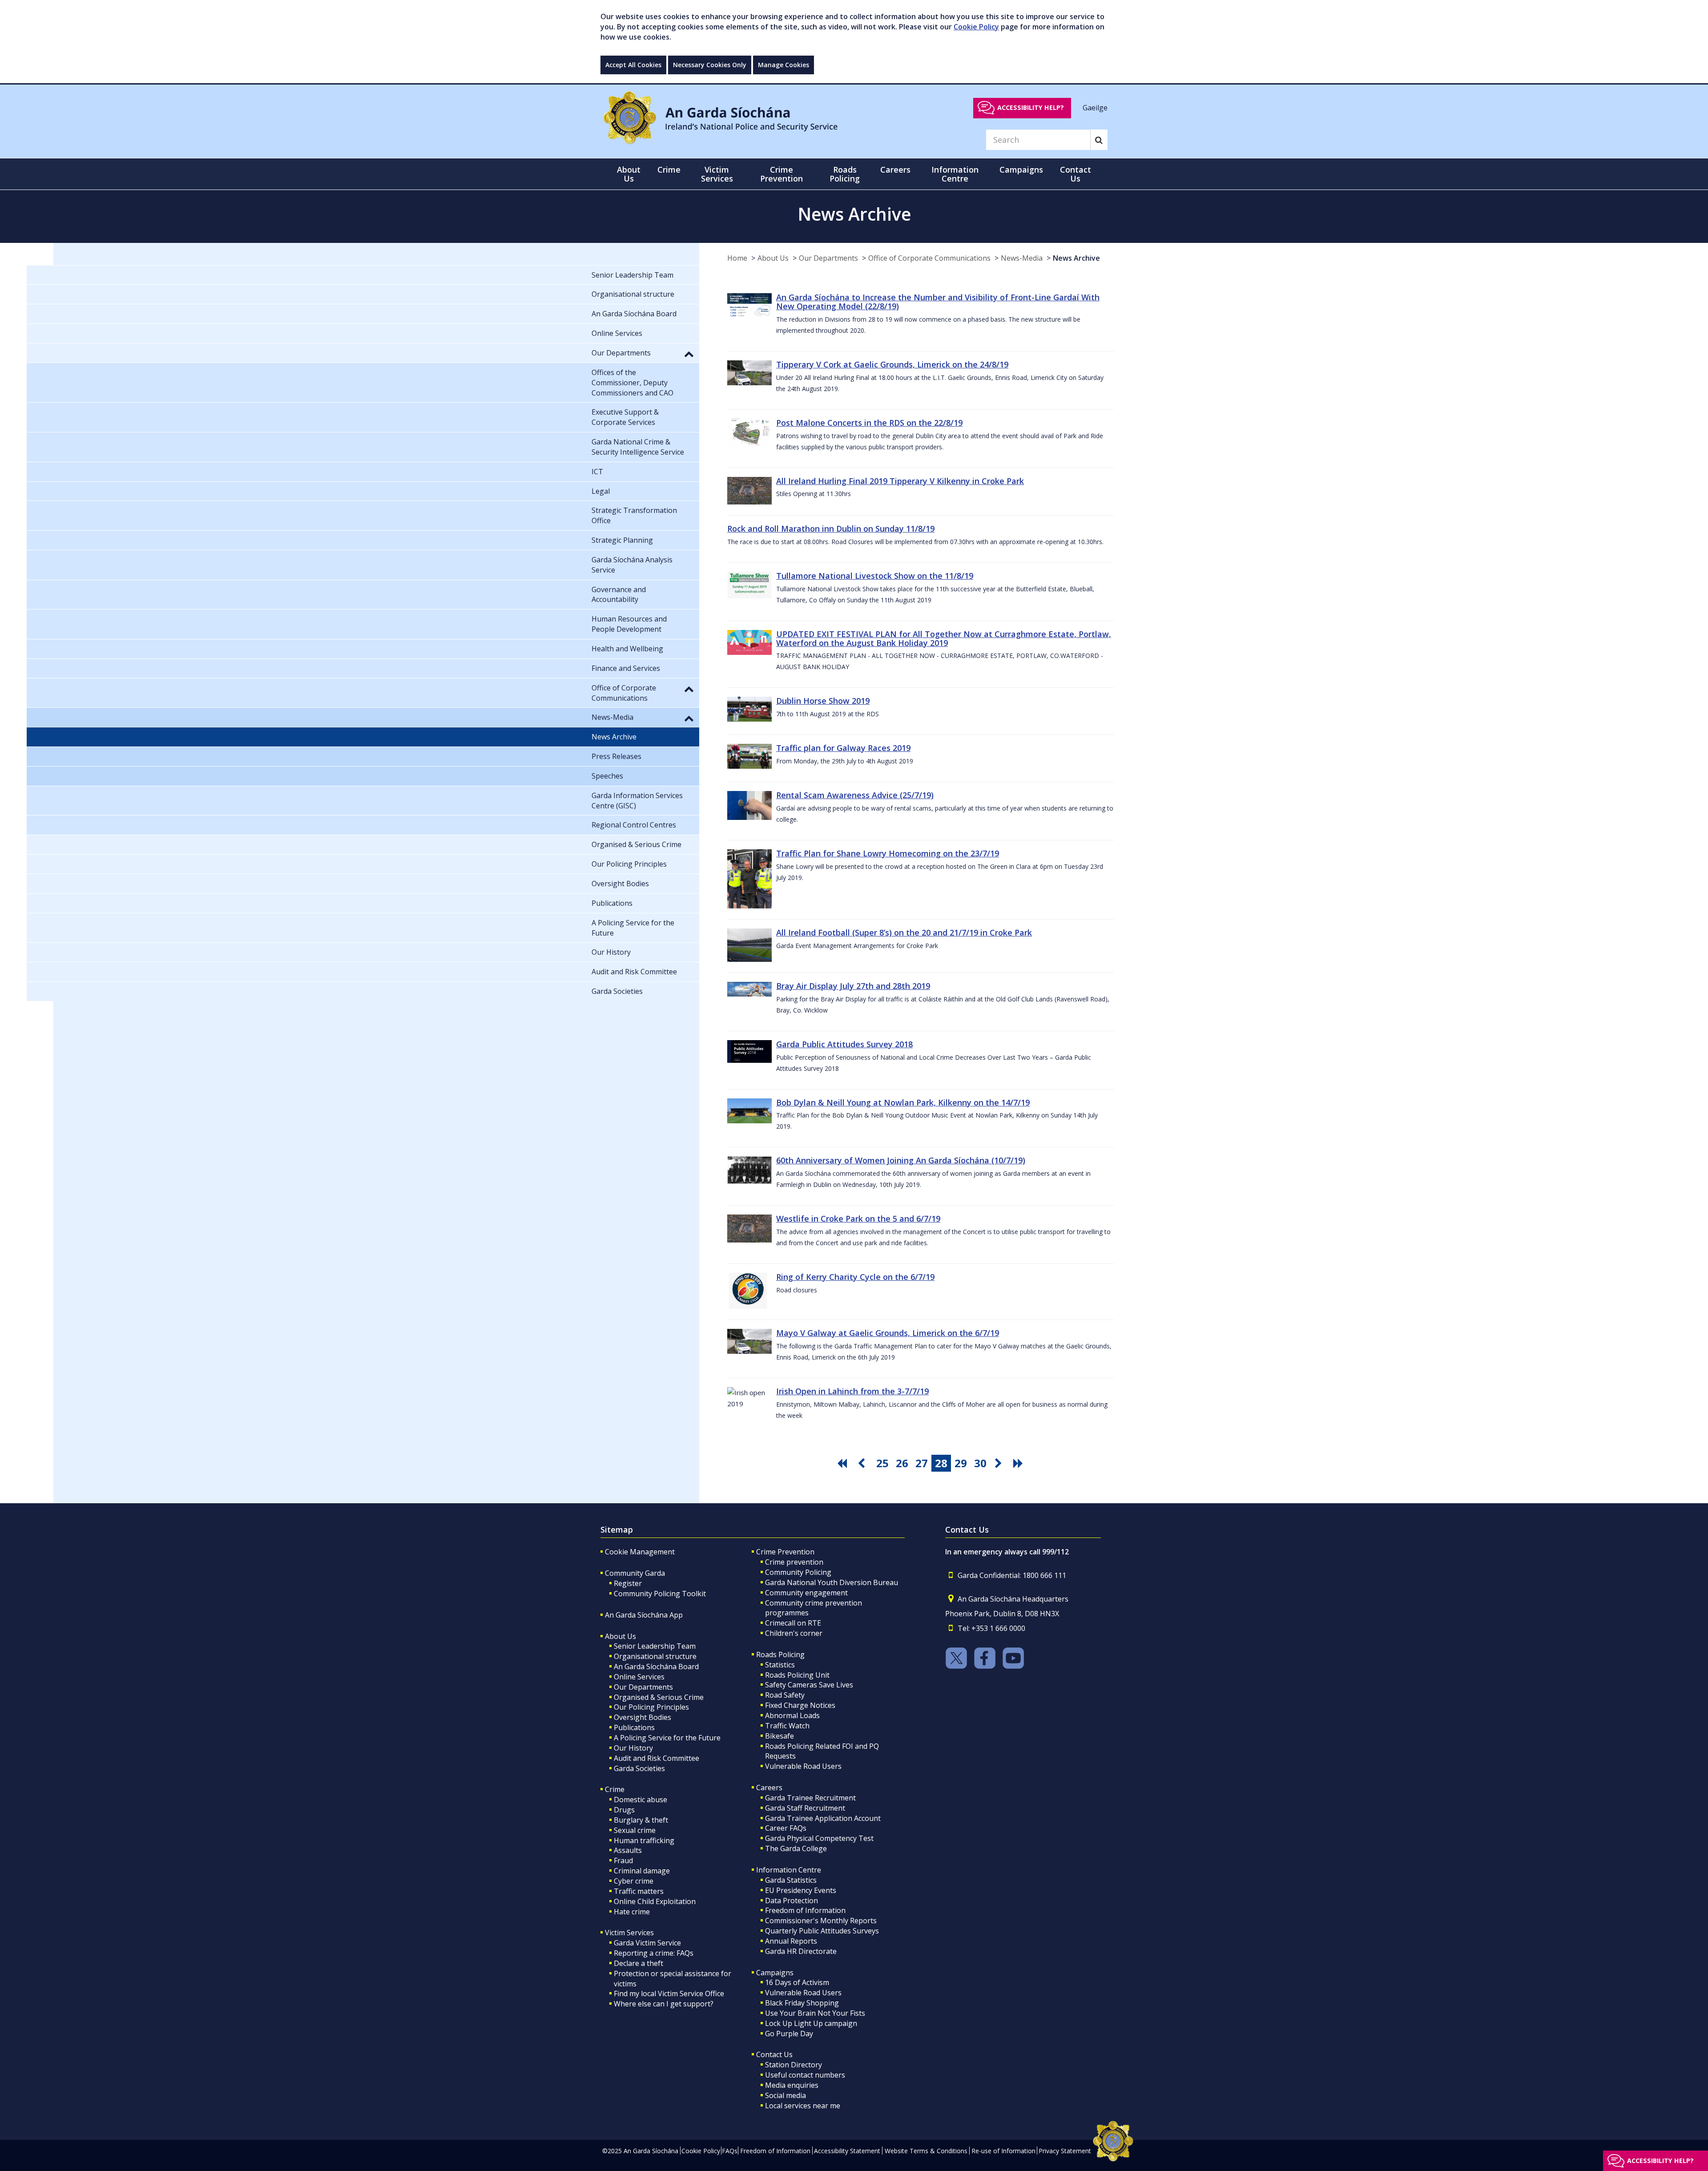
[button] (689, 354)
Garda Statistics (791, 1880)
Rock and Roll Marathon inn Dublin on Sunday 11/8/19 (831, 529)
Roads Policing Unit (797, 1675)
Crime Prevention (785, 1552)
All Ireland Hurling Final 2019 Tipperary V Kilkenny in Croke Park (900, 481)
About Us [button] (629, 174)
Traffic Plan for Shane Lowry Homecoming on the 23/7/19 (888, 853)
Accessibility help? (1031, 107)
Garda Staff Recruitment (805, 1808)
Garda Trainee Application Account (823, 1818)
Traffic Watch (787, 1726)
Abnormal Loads (792, 1715)
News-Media (1022, 258)
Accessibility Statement (847, 2151)
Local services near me (803, 2106)
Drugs (624, 1810)
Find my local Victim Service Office (669, 1993)
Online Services (639, 1677)
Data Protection (792, 1901)
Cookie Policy (976, 27)
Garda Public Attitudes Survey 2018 (844, 1044)
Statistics (780, 1665)
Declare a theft (638, 1963)
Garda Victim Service (647, 1943)
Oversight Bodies (643, 1717)
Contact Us (774, 2054)
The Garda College (796, 1848)
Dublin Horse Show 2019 (823, 701)
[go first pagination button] (843, 1463)
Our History (633, 1748)
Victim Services (629, 1933)
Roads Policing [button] (845, 174)
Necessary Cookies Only (710, 65)
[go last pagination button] (1019, 1463)
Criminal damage (642, 1871)
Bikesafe (779, 1736)
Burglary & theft (641, 1820)
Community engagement (806, 1593)
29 (961, 1463)
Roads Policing (780, 1654)
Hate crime (632, 1912)
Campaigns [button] (1021, 169)
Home (737, 258)
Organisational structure (655, 1656)
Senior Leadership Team (655, 1646)
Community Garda (635, 1573)
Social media (786, 2095)
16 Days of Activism (797, 1982)
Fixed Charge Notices (800, 1705)
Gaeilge (1095, 107)
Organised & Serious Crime (659, 1697)
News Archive (1076, 258)
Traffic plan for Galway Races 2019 (843, 748)
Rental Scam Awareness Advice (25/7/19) (855, 795)
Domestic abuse (640, 1800)
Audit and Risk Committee (657, 1758)
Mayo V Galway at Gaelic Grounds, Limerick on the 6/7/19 (888, 1333)
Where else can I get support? (664, 2004)
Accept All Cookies (633, 65)
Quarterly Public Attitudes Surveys (822, 1931)
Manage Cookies (784, 65)
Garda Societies (639, 1768)
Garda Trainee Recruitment (810, 1798)
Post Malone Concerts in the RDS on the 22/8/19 (869, 423)
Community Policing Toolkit (660, 1594)
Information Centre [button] (955, 174)
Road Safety (785, 1695)
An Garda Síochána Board (656, 1667)
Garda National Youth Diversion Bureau (832, 1582)
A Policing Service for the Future (667, 1738)
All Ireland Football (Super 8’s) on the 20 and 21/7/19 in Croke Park (904, 932)
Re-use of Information (1003, 2151)
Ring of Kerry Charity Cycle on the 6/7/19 (855, 1277)
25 (882, 1463)
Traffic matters (639, 1891)
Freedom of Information (805, 1910)
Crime (615, 1789)
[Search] (1099, 140)
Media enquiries (792, 2085)
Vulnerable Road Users (803, 1766)
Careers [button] (895, 169)
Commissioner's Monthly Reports (821, 1921)
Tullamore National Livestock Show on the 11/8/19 (875, 576)
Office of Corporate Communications (929, 258)
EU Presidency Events (801, 1890)
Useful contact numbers (805, 2075)
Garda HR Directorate (801, 1951)
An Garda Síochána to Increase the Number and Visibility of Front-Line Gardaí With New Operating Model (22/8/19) (938, 302)
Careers (769, 1788)
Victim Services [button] (717, 174)
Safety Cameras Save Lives (809, 1685)
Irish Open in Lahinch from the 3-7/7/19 (852, 1391)
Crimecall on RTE (793, 1623)
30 (980, 1463)
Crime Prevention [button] (781, 174)
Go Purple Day (789, 2034)
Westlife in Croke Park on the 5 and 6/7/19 (858, 1219)
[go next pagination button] (1000, 1463)
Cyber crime (634, 1881)
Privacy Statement (1065, 2151)
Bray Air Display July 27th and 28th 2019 (853, 986)
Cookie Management (640, 1552)
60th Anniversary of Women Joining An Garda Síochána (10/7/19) (901, 1160)
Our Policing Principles (651, 1707)
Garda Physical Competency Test (819, 1838)
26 (902, 1463)
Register (628, 1583)
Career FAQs (786, 1828)
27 (922, 1463)
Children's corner (794, 1633)
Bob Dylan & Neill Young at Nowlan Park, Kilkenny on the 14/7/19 (903, 1102)
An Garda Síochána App (644, 1615)
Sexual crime (635, 1830)
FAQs (730, 2151)
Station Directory (794, 2065)
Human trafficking (644, 1840)
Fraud (623, 1860)
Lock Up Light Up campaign (811, 2023)
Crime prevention (794, 1562)
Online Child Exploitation (655, 1901)
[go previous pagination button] (863, 1463)
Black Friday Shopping (802, 2003)
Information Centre (789, 1870)
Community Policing (798, 1572)
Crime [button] (669, 169)
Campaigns (775, 1973)
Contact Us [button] (1076, 174)
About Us (773, 258)
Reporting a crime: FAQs (654, 1953)
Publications (634, 1727)
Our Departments (828, 258)
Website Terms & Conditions (926, 2151)
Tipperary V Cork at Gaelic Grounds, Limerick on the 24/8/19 (892, 364)
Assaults (628, 1850)
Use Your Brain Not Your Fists (815, 2013)
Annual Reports (791, 1941)
